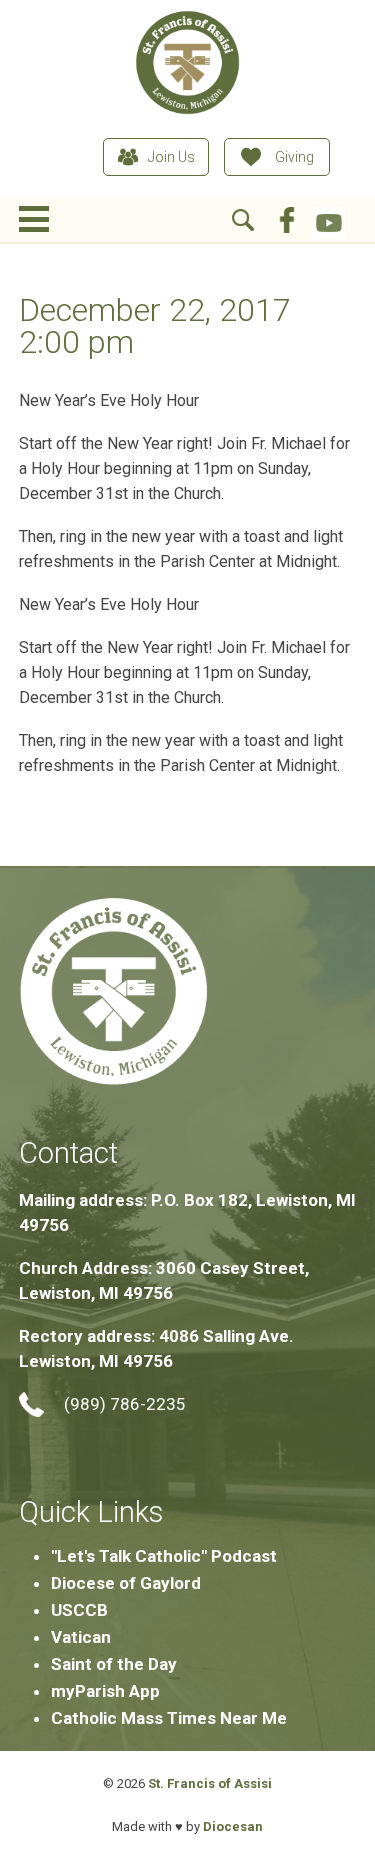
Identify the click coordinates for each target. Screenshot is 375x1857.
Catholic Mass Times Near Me (169, 1718)
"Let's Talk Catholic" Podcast (164, 1556)
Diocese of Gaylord (126, 1583)
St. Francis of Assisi (210, 1783)
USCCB (79, 1610)
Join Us (171, 157)
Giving (294, 157)
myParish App (105, 1691)
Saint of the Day (114, 1664)
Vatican (81, 1637)
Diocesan (233, 1826)
